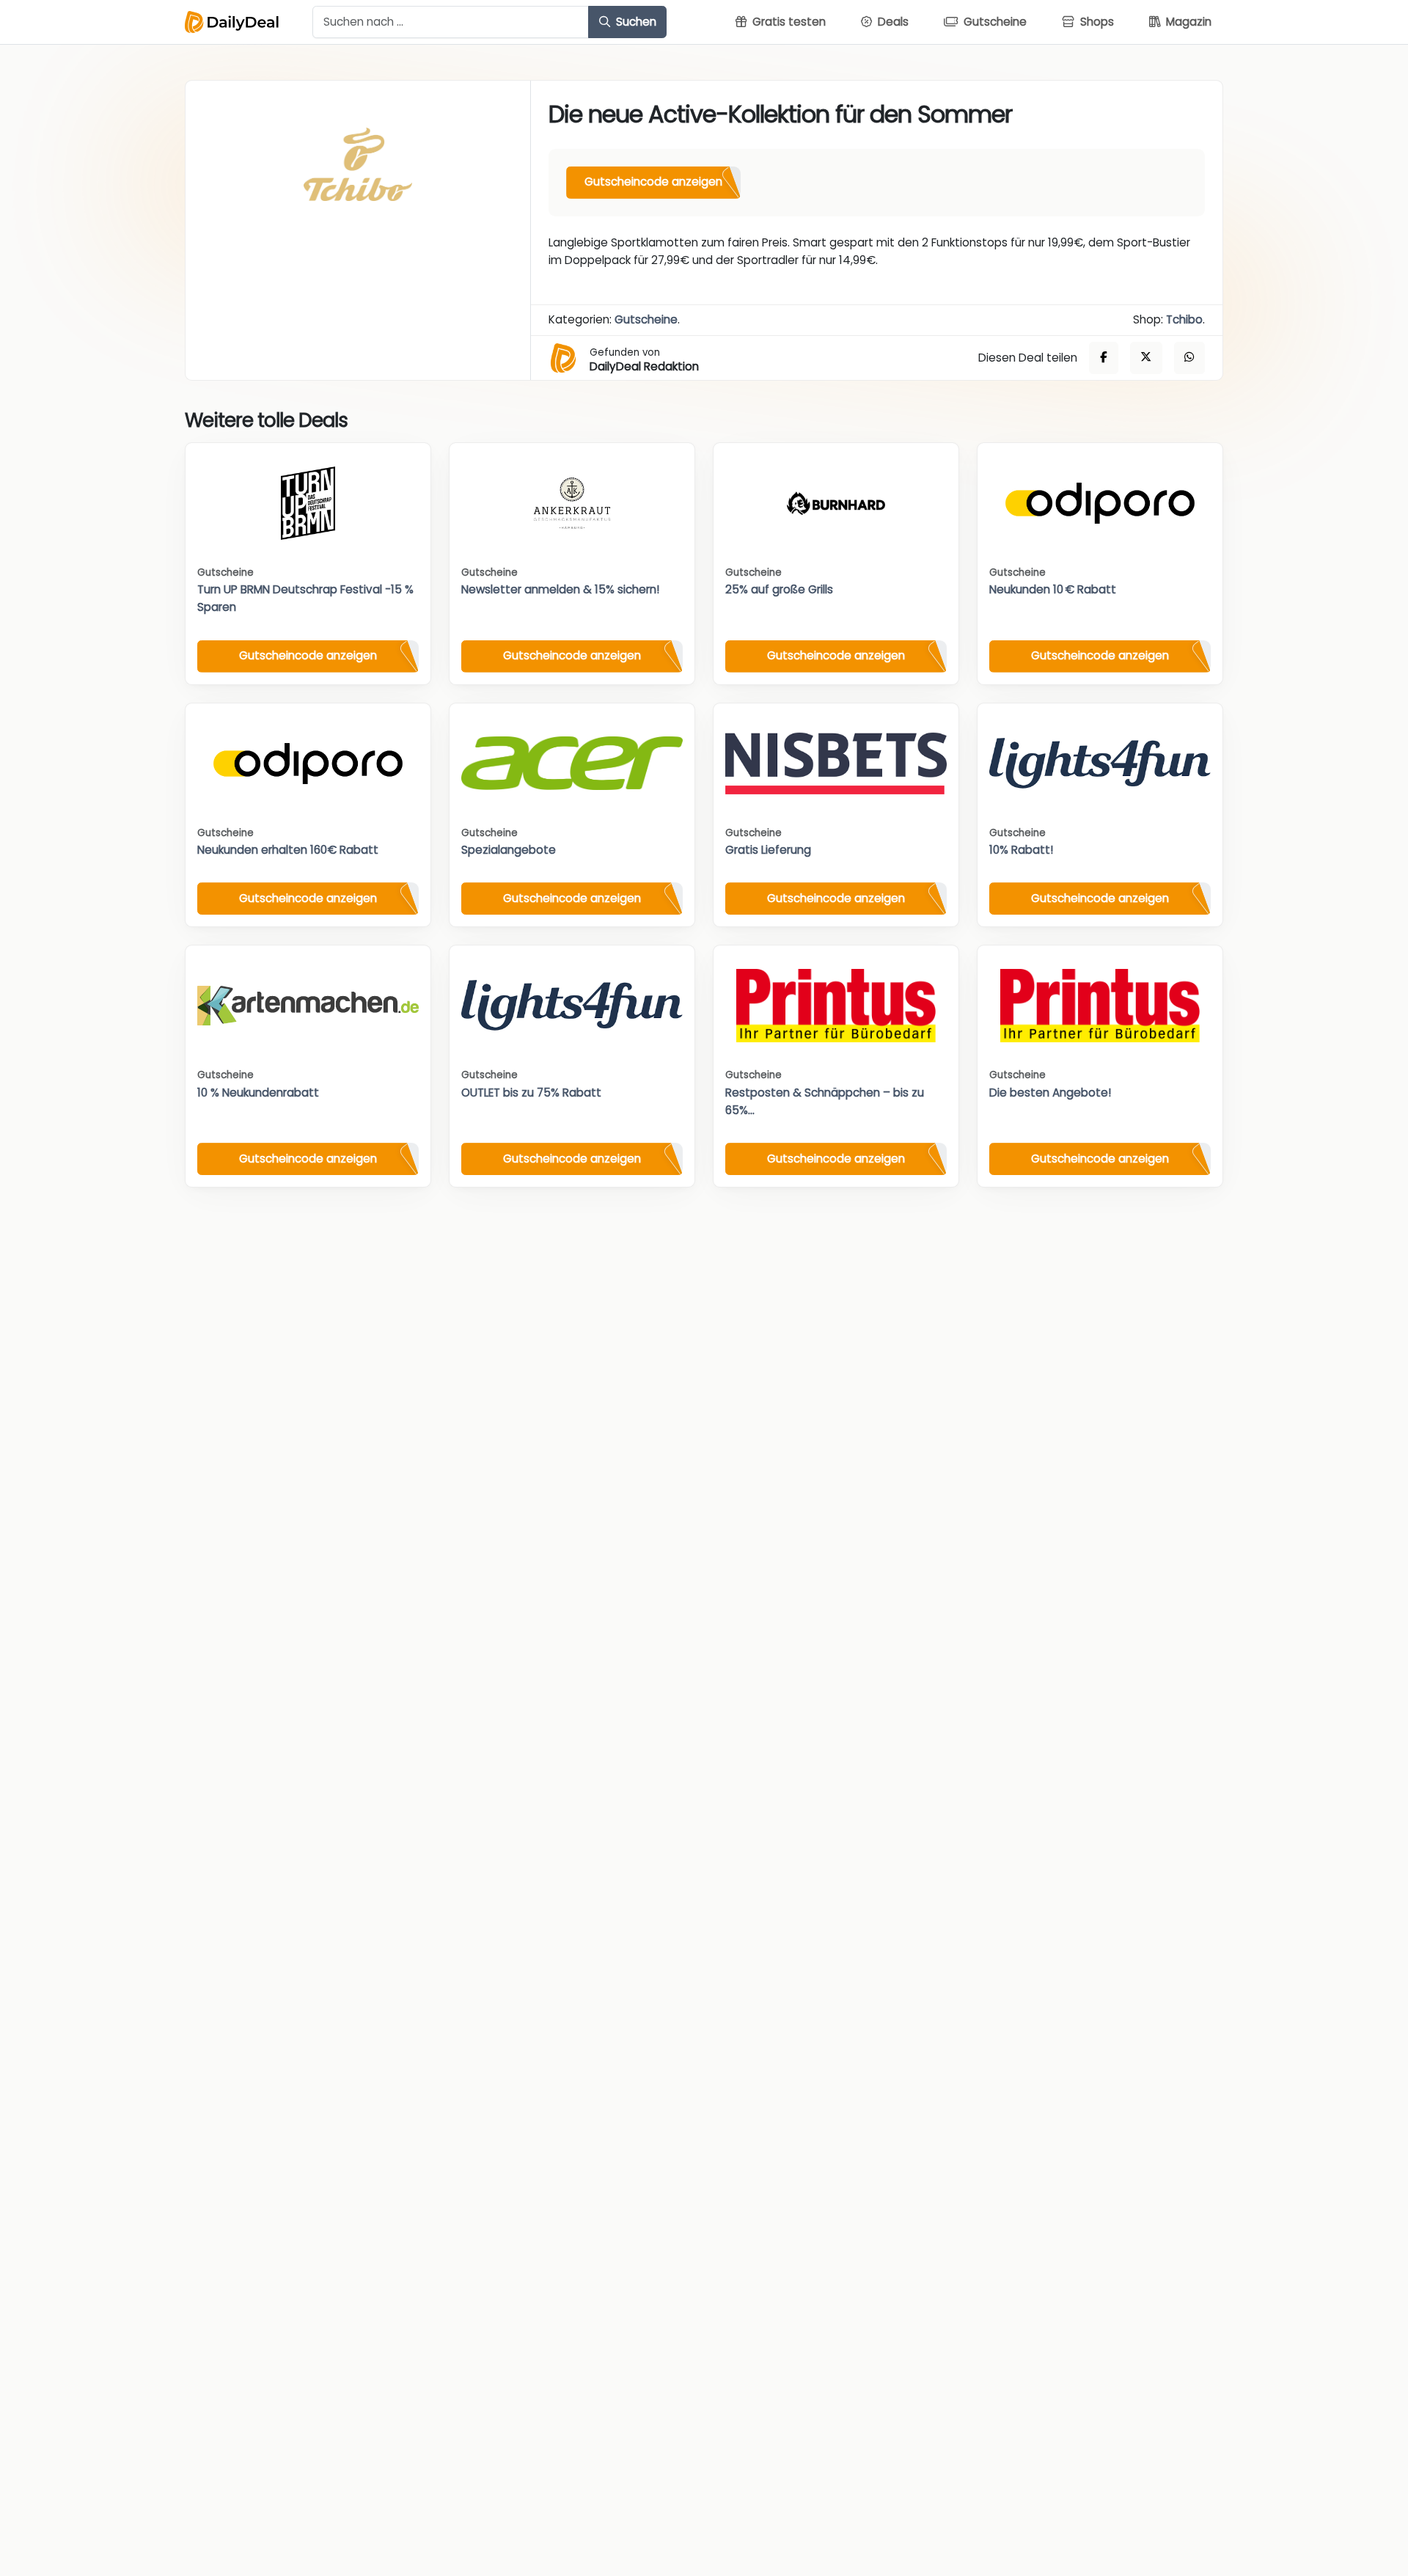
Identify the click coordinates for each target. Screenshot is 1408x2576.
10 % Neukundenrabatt (258, 1093)
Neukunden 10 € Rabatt (1053, 589)
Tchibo (1184, 319)
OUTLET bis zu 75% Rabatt (531, 1093)
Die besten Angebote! (1050, 1093)
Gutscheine (646, 319)
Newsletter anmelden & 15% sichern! (560, 589)
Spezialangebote (509, 850)
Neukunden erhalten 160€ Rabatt (288, 850)
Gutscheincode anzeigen (653, 182)
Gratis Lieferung (768, 850)
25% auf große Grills (779, 589)
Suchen (635, 22)
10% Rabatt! (1021, 850)
